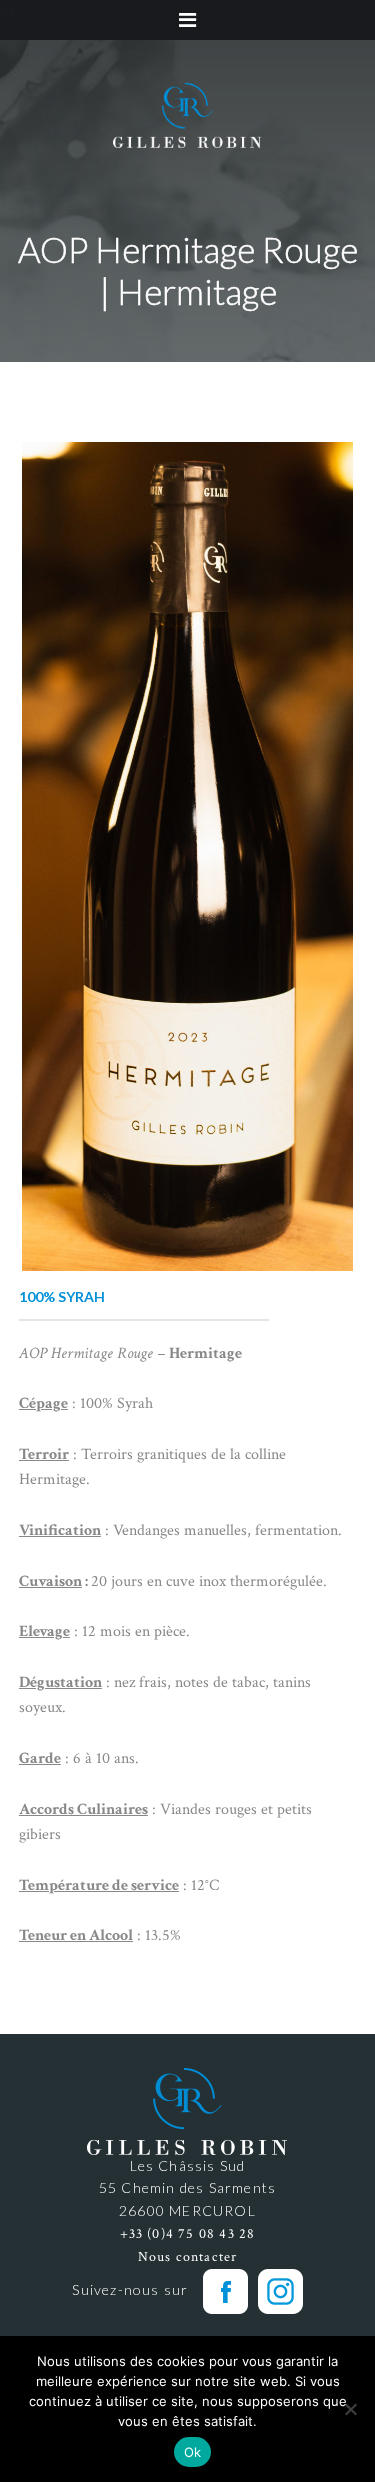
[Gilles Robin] (188, 114)
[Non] (350, 2409)
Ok (193, 2452)
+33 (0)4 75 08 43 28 (188, 2234)
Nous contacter (188, 2257)
